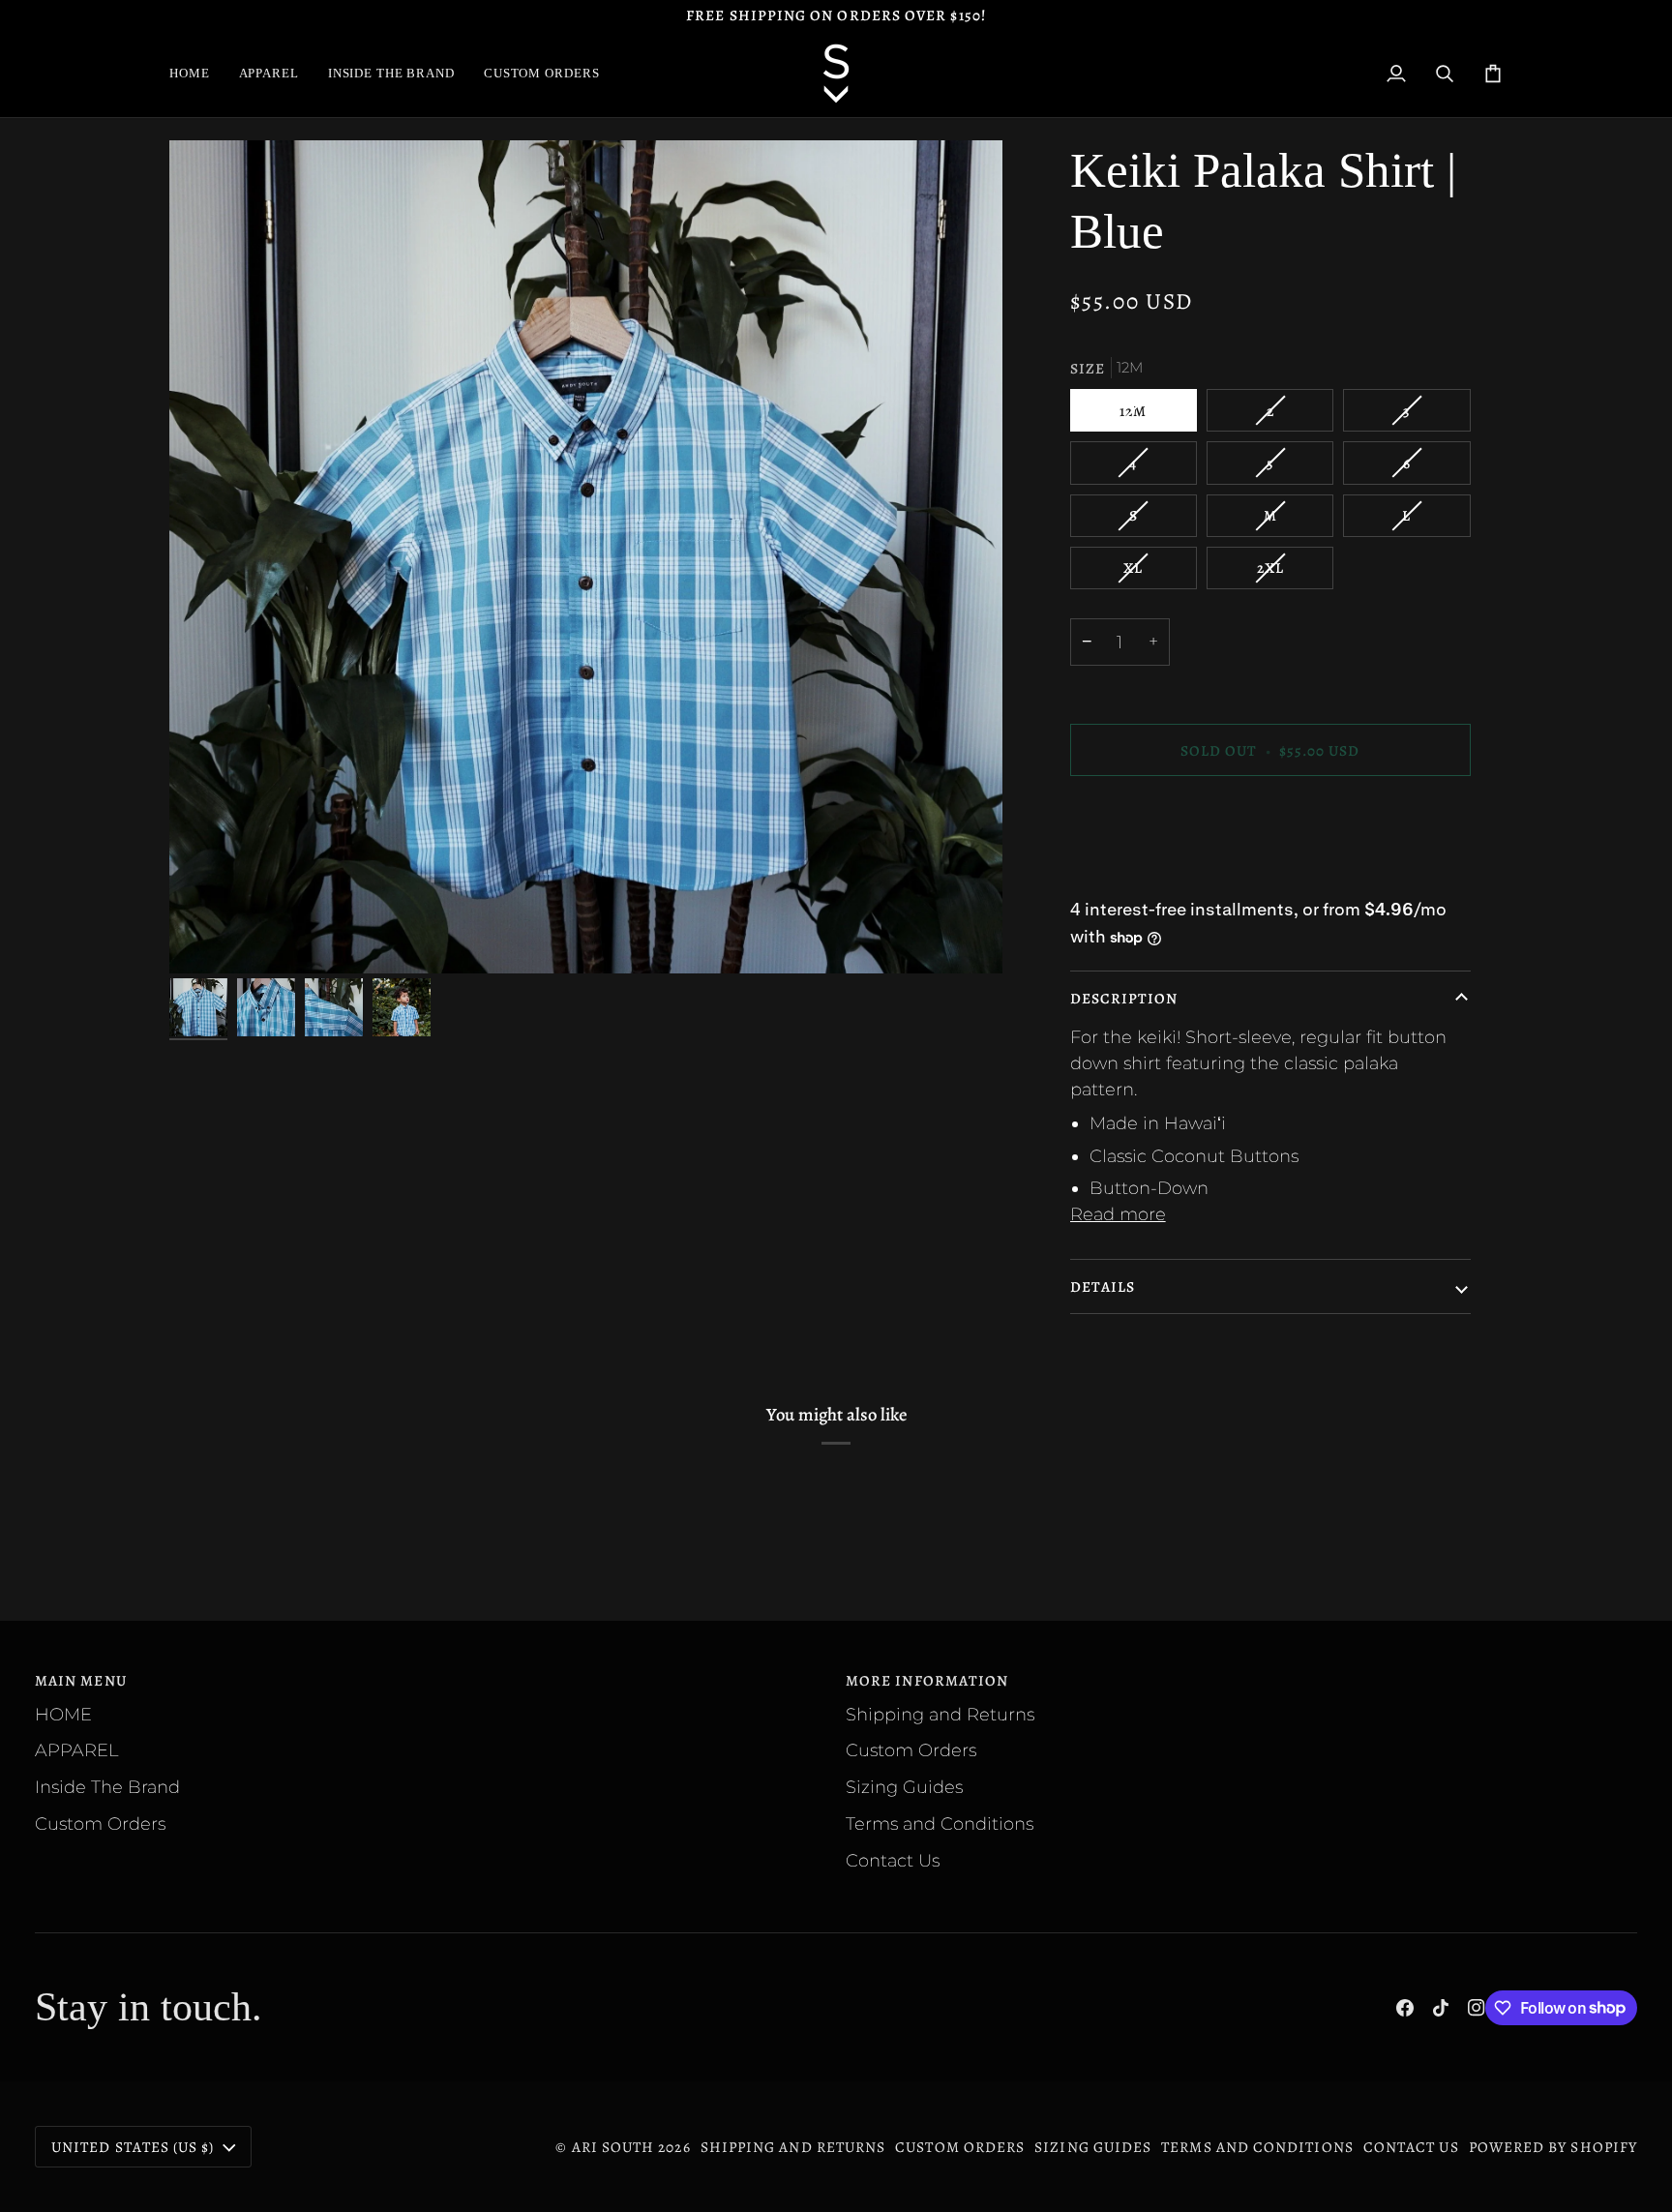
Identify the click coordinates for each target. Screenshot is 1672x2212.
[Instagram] (1477, 2008)
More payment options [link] (1168, 872)
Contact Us (893, 1860)
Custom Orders (100, 1823)
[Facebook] (1405, 2008)
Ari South (613, 2147)
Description (1124, 998)
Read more (1118, 1214)
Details (1103, 1286)
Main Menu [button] (81, 1680)
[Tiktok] (1441, 2008)
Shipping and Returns (940, 1714)
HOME (63, 1714)
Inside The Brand (107, 1787)
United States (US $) (133, 2147)
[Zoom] (586, 557)
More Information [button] (927, 1680)
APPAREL (76, 1750)
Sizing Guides (904, 1787)
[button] (269, 74)
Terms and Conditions (940, 1823)
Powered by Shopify (1553, 2147)
